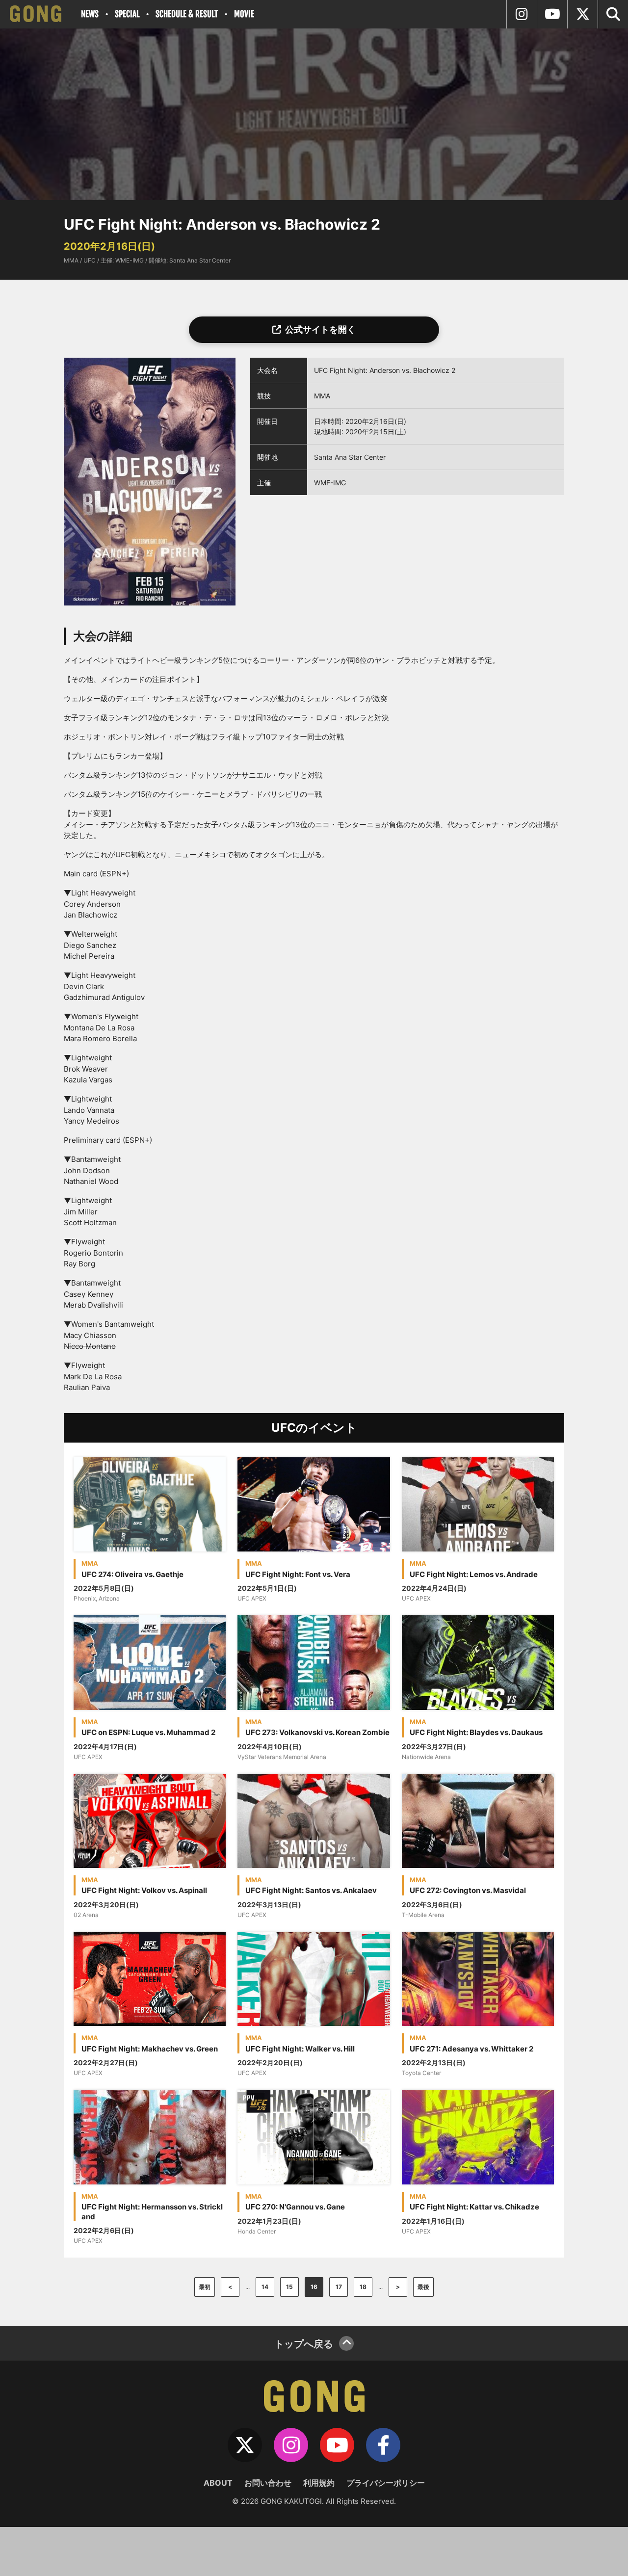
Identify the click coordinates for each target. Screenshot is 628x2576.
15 (289, 2287)
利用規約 (319, 2483)
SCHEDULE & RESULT (187, 14)
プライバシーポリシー (386, 2483)
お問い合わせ (268, 2483)
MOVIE (244, 14)
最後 (423, 2287)
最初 (205, 2287)
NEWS (90, 14)
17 (339, 2287)
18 (363, 2287)
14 (265, 2287)
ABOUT (218, 2483)
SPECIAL (127, 14)
